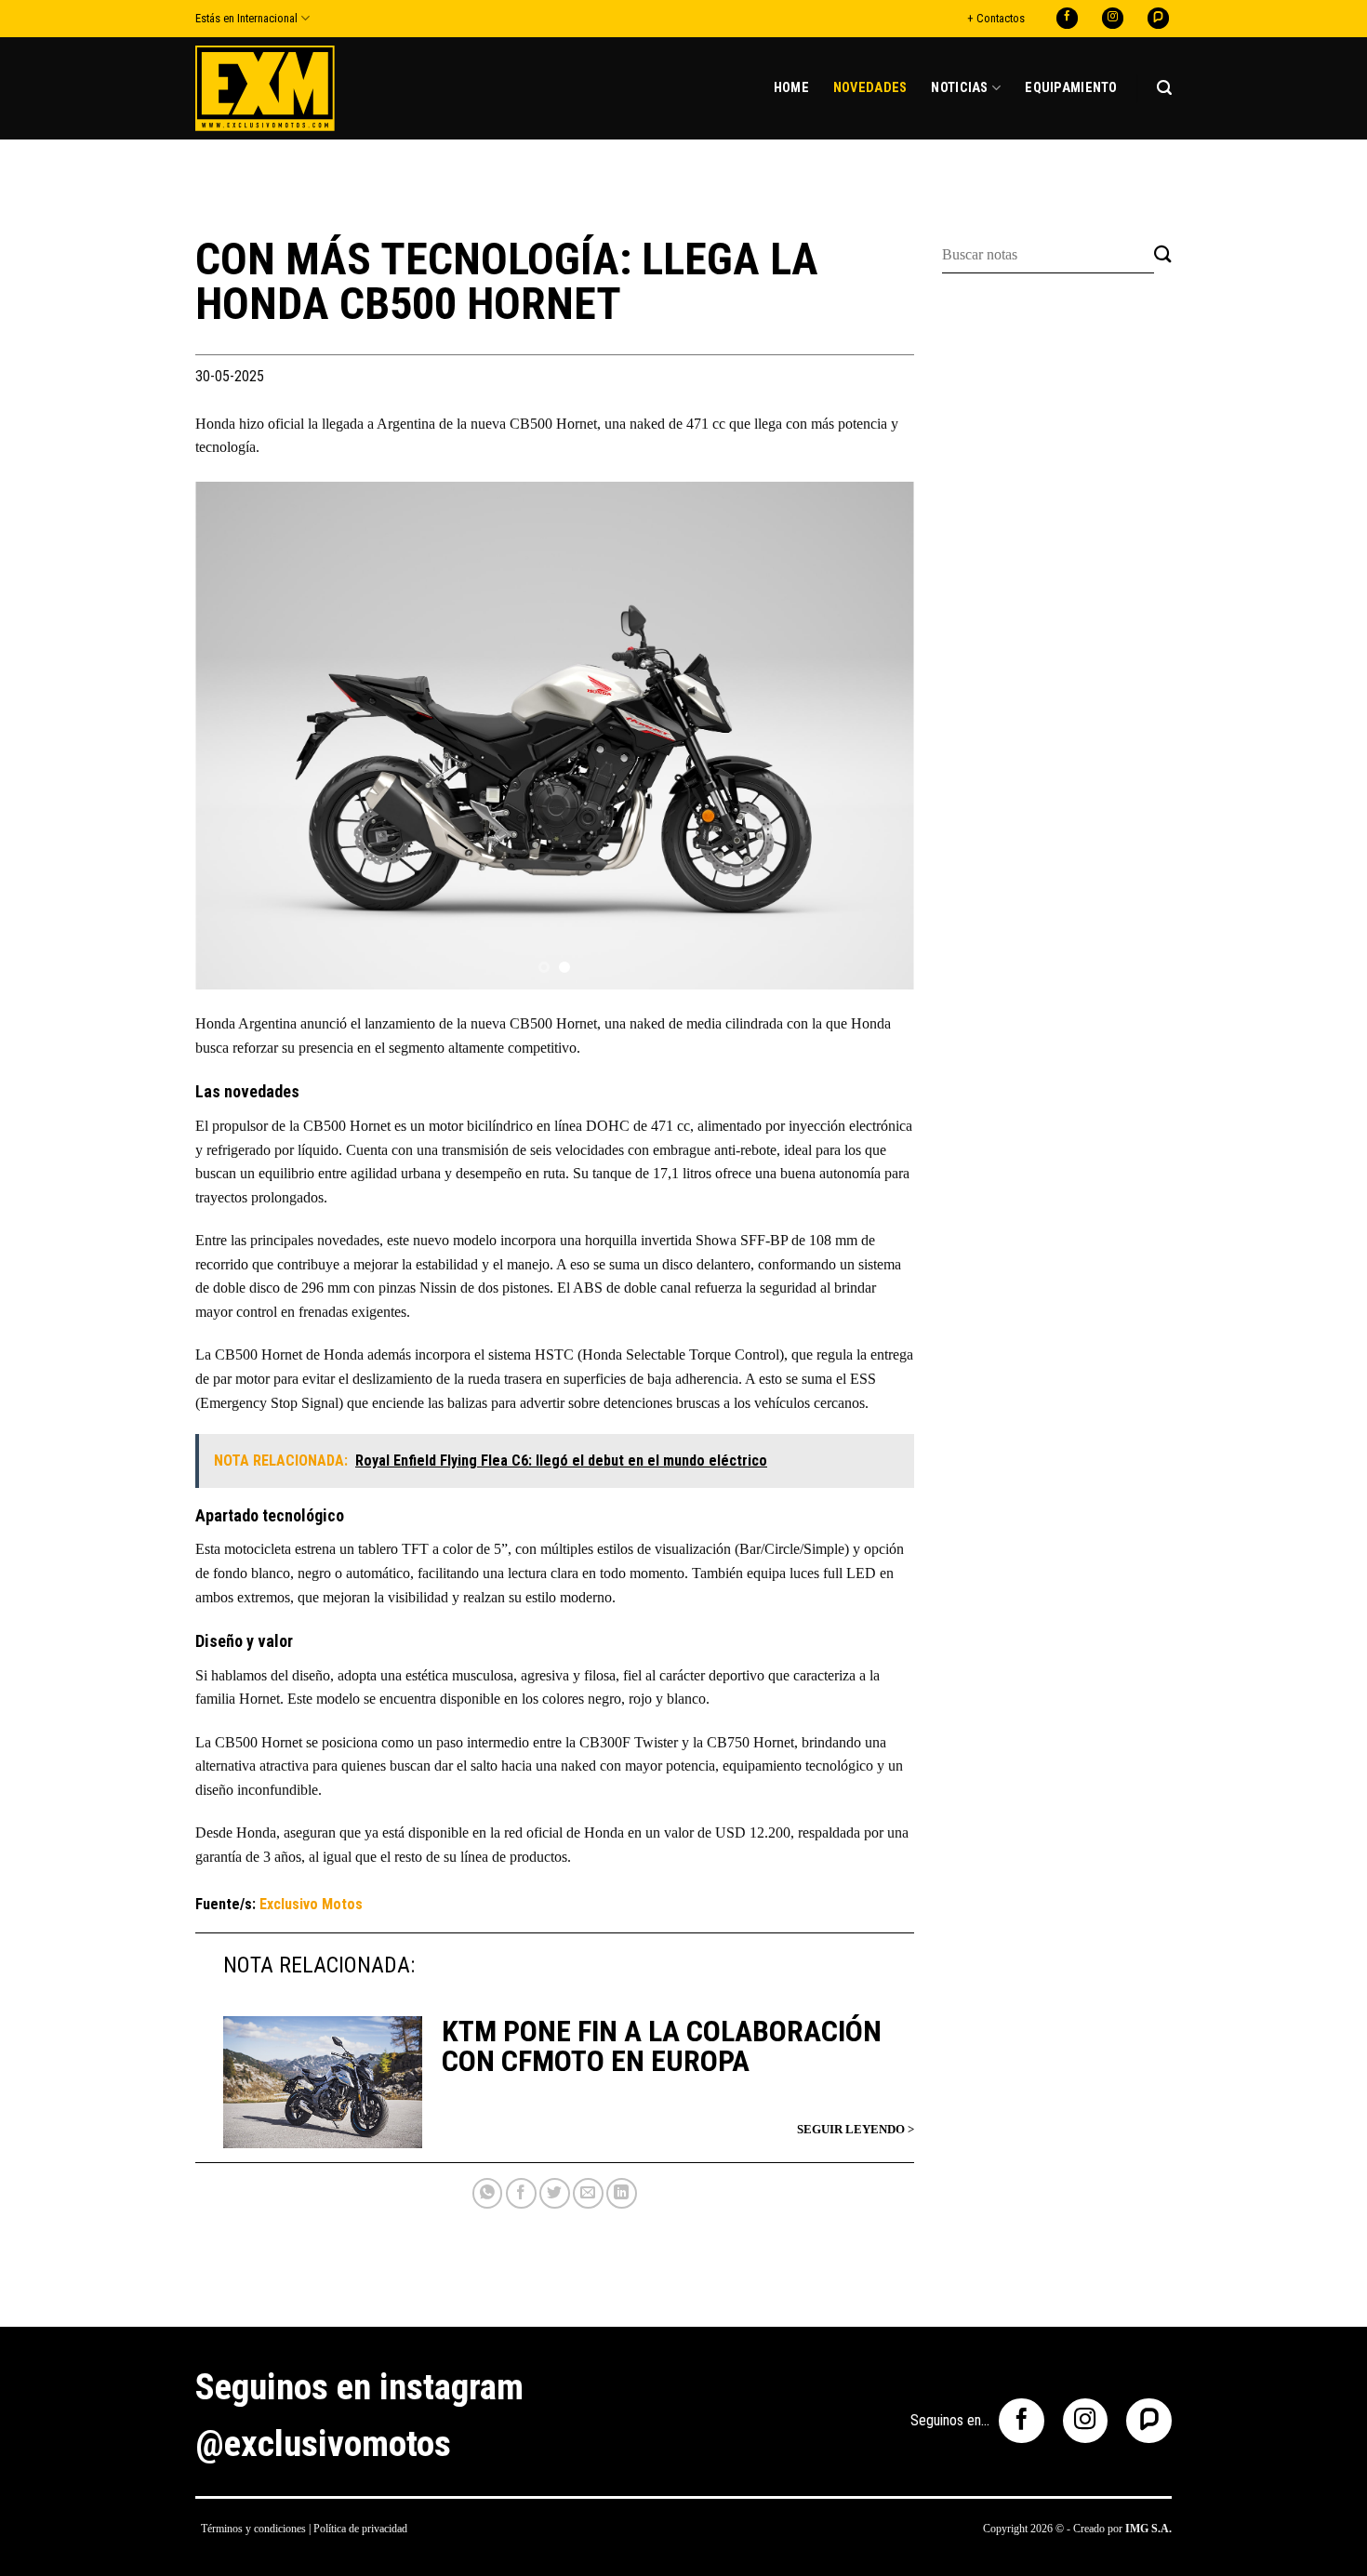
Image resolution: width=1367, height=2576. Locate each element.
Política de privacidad (360, 2529)
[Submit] (1163, 255)
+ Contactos (996, 18)
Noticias (959, 88)
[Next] (876, 735)
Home (791, 88)
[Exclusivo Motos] (265, 88)
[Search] (1164, 88)
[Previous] (233, 735)
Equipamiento (1071, 88)
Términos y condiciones (253, 2529)
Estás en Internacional (246, 18)
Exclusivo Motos (311, 1904)
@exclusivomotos (323, 2444)
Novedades (870, 88)
